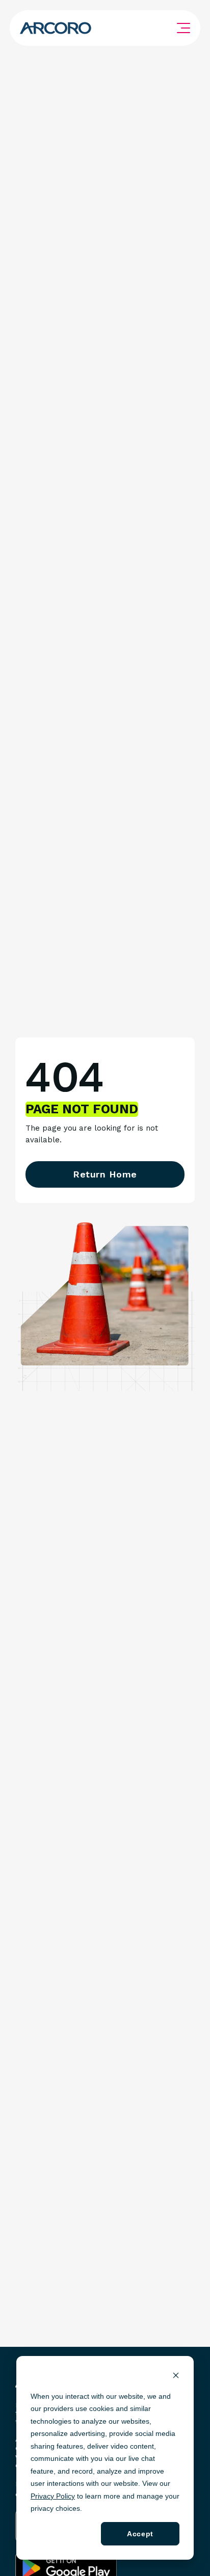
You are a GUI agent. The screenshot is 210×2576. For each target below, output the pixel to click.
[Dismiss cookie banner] (176, 2377)
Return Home (105, 1174)
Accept (140, 2534)
